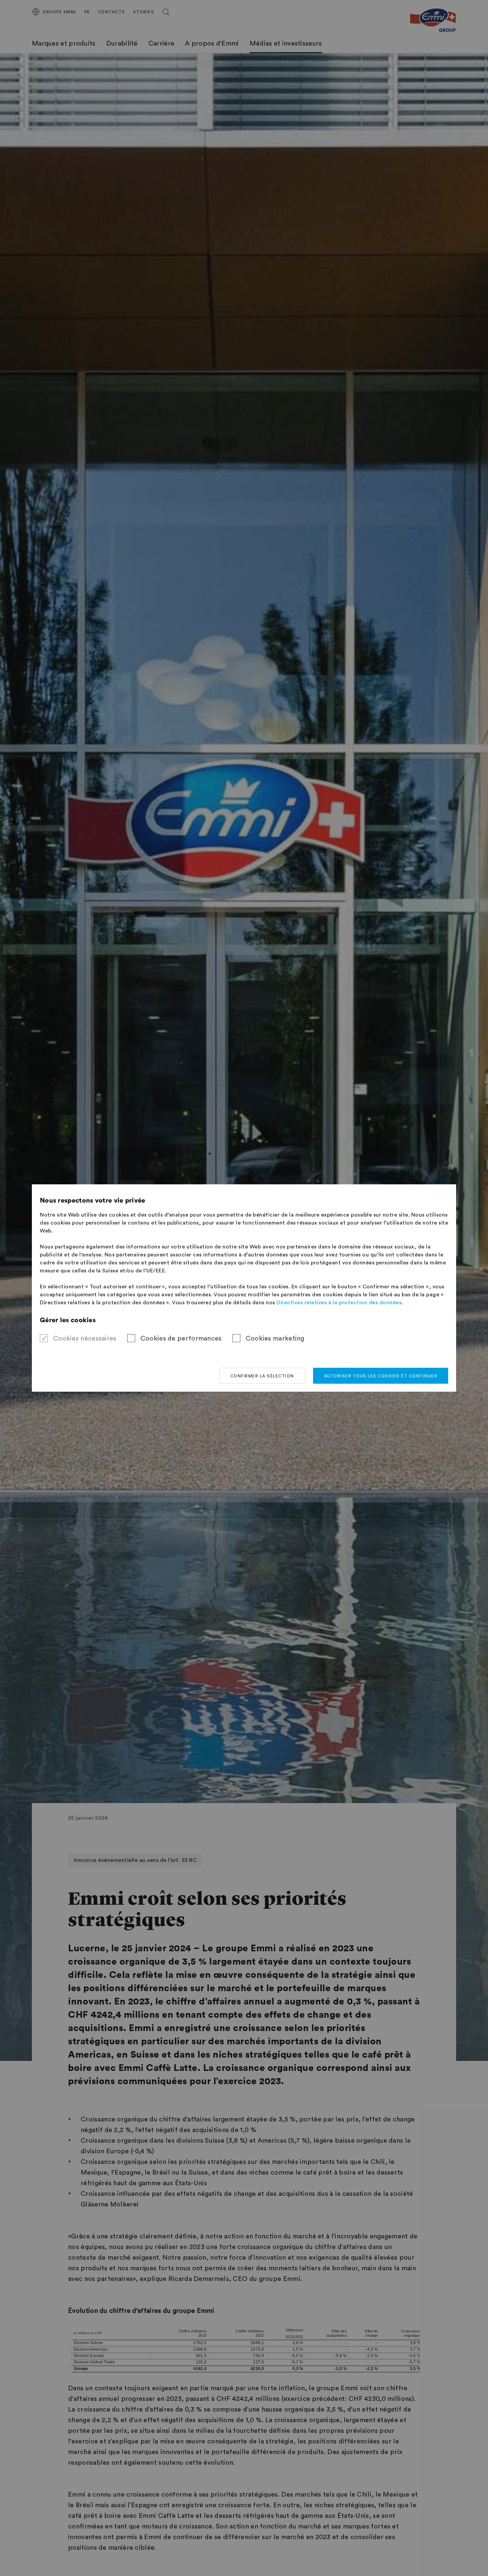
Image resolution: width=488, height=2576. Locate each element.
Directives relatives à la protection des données (339, 1303)
